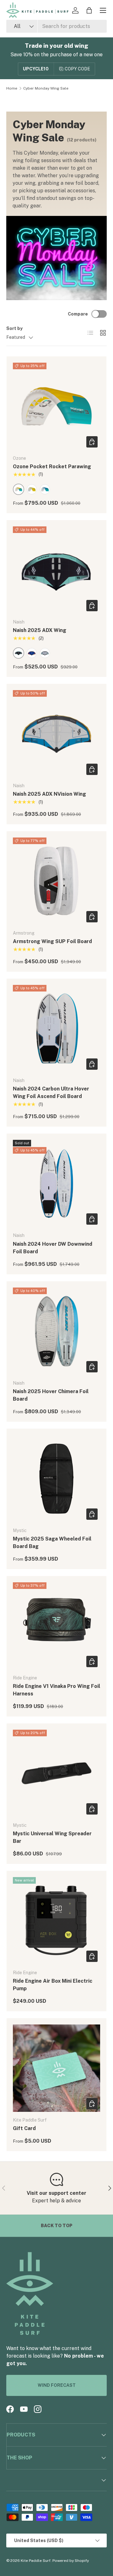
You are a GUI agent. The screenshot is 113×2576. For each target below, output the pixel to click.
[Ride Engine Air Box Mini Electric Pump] (56, 1921)
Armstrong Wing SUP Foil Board (52, 941)
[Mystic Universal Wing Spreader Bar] (56, 1773)
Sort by (14, 328)
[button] (89, 10)
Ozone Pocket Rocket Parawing (52, 467)
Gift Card (24, 2128)
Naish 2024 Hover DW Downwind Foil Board (53, 1248)
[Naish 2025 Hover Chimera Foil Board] (56, 1331)
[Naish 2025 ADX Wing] (56, 570)
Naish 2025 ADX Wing (40, 630)
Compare (78, 314)
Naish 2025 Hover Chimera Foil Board (51, 1395)
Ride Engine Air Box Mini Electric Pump (53, 1985)
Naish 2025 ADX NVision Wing (49, 794)
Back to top (57, 2226)
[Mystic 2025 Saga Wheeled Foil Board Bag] (56, 1479)
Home (12, 88)
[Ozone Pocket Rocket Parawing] (56, 406)
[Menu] (103, 10)
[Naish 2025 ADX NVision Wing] (56, 734)
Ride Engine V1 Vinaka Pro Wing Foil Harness (56, 1690)
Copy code (77, 69)
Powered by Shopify (71, 2561)
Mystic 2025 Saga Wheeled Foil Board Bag (52, 1543)
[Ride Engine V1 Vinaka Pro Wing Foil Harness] (56, 1626)
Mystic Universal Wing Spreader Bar (52, 1837)
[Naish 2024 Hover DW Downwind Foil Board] (56, 1184)
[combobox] (56, 26)
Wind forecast (57, 2385)
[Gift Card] (56, 2068)
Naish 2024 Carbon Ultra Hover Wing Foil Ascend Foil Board (51, 1093)
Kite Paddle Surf (36, 2561)
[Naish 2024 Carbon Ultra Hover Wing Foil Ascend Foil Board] (56, 1029)
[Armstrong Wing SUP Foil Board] (56, 881)
